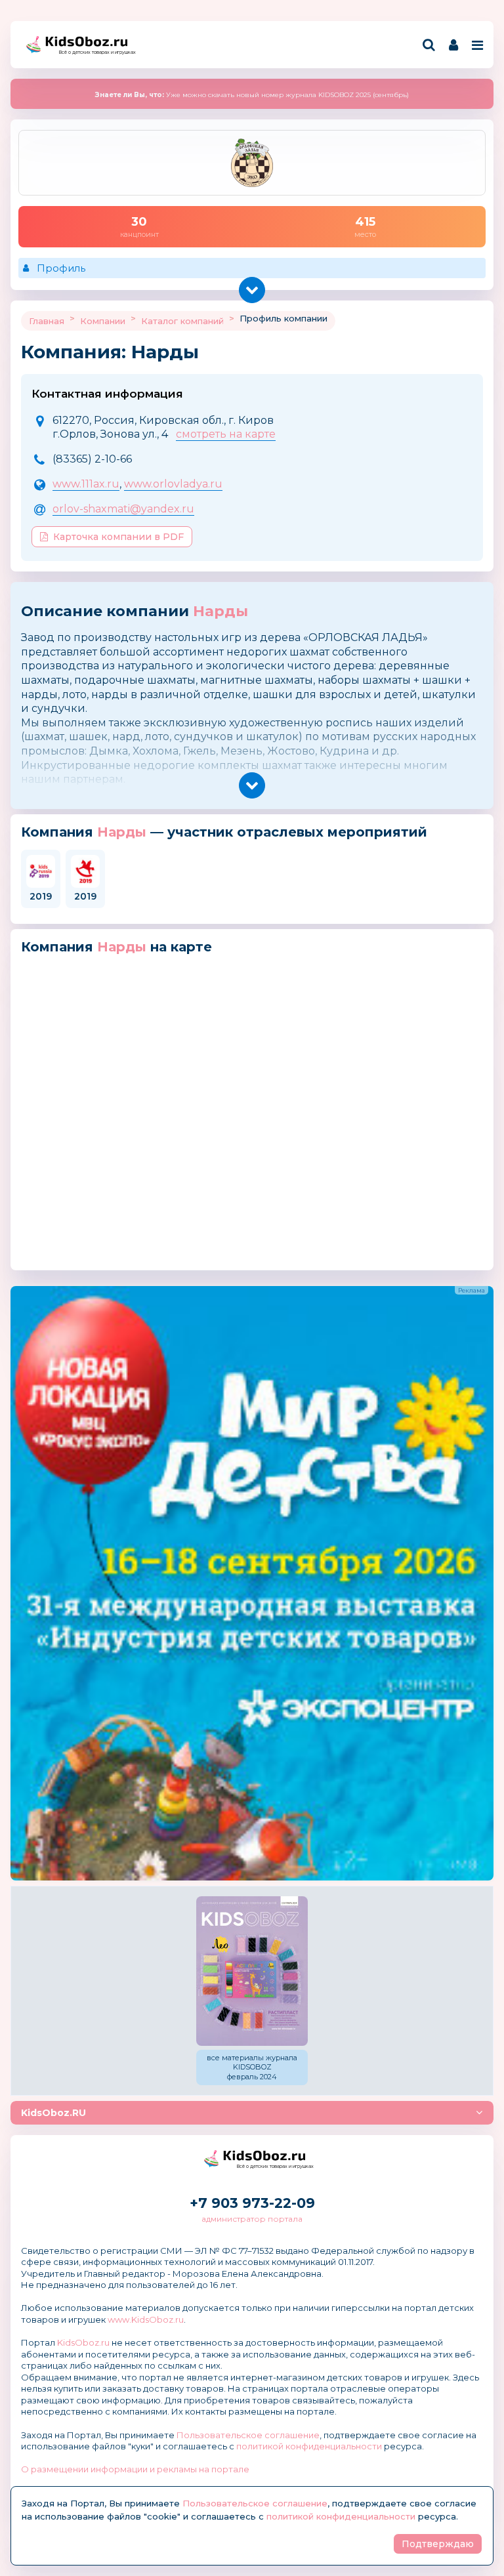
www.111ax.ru (86, 484)
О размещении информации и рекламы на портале (135, 2469)
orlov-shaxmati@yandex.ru (123, 509)
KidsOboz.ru (83, 2342)
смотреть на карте (226, 434)
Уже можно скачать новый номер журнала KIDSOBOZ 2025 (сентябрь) (252, 95)
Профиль (61, 268)
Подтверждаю (438, 2544)
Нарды (220, 611)
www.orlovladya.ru (173, 484)
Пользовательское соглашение (248, 2435)
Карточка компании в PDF (118, 537)
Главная (47, 321)
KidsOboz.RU (53, 2113)
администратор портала (252, 2219)
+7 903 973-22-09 (252, 2203)
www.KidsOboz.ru (146, 2319)
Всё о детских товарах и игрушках (93, 52)
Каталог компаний (182, 321)
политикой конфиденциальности (309, 2446)
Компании (103, 321)
